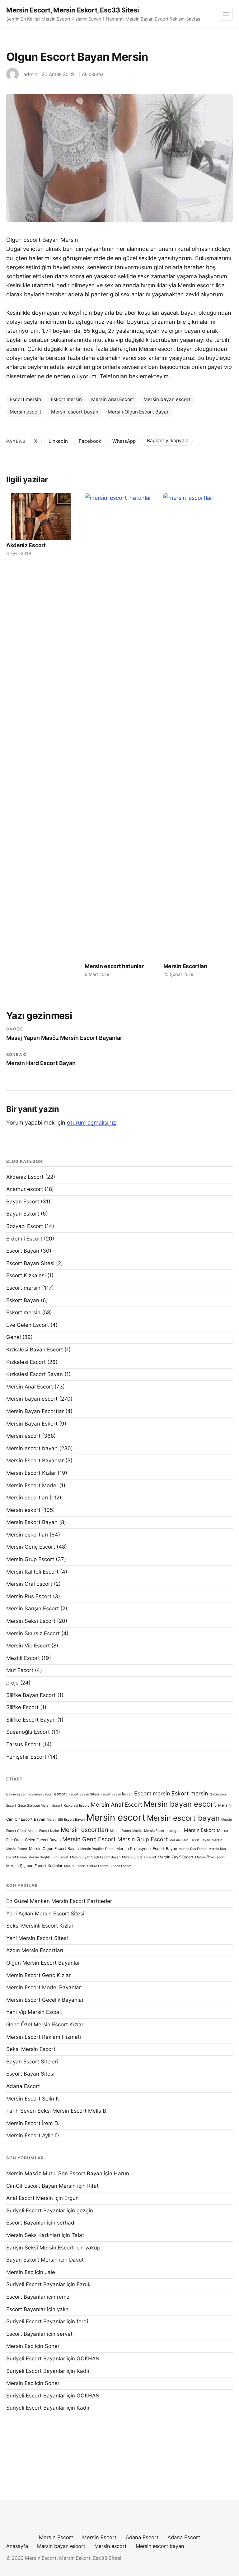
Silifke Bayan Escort (31, 1695)
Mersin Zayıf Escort (176, 1857)
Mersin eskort (23, 1510)
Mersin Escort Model (32, 1485)
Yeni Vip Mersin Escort (34, 2012)
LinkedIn (58, 441)
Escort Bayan (23, 1251)
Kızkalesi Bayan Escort (35, 1350)
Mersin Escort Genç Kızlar (38, 1975)
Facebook (90, 441)
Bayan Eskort (23, 1214)
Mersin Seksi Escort (31, 1621)
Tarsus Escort (23, 1744)
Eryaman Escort (40, 1794)
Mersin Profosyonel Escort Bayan (147, 1849)
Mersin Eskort (200, 1830)
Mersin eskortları (27, 1535)
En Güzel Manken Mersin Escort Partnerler (59, 1901)
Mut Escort (20, 1670)
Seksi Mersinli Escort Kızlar (40, 1926)
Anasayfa (17, 2546)
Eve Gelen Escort (28, 1325)
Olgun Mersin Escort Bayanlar (43, 1963)
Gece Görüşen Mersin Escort (40, 1806)
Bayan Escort (23, 1202)
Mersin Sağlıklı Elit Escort (48, 1857)
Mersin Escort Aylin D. (33, 2135)
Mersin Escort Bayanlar (35, 1460)
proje (12, 1683)
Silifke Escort (22, 1707)
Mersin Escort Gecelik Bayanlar (45, 2000)
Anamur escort (25, 1189)
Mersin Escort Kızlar (31, 1473)
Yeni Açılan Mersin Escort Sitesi (45, 1914)
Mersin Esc (20, 2272)
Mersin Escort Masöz (126, 1831)
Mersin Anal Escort (113, 399)
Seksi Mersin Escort (31, 2049)
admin (30, 74)
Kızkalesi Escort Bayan (35, 1374)
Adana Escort (23, 2086)
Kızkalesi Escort (26, 1362)
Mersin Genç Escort (31, 1547)
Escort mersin (25, 399)
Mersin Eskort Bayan (32, 1522)
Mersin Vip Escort (28, 1646)
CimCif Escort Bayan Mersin (41, 2186)
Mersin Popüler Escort (98, 1849)
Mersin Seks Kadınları (33, 2235)
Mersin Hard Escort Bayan (190, 1840)
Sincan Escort (120, 1866)
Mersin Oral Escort (29, 1584)
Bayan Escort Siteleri (32, 2062)
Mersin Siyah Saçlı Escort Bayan (95, 1857)
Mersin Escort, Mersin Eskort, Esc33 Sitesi (73, 10)
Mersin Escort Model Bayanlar (44, 1987)
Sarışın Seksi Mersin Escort (40, 2248)
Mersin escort (26, 412)
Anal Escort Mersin (30, 2198)
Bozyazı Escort (25, 1226)
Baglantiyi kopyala (168, 440)
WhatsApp (124, 441)
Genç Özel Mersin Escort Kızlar (45, 2024)
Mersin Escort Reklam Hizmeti (44, 2037)
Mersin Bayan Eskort (32, 1424)
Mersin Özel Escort (210, 1857)
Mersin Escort (56, 2537)
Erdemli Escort (24, 1239)
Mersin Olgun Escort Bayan (139, 412)
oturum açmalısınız (91, 1123)
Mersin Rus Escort (29, 1596)
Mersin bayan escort (167, 399)
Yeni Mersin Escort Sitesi (37, 1938)
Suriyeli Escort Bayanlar (36, 2210)
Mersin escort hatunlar (114, 966)
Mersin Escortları (185, 966)
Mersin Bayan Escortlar (35, 1411)
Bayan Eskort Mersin (32, 2260)
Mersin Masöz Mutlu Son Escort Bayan (54, 2173)
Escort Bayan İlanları (117, 1794)
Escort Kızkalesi (26, 1275)
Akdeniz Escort (26, 545)
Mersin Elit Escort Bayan (66, 1820)
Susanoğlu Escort (28, 1732)
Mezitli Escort (23, 1658)
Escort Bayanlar (26, 2223)
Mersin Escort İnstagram (163, 1831)
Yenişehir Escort (26, 1757)
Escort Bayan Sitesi (30, 1263)
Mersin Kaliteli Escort (32, 1572)
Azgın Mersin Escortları (35, 1950)
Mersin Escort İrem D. (33, 2123)
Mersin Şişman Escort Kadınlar (34, 1866)
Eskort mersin (66, 399)
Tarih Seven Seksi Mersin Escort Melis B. (57, 2111)
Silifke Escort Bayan (31, 1720)
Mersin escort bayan (75, 412)
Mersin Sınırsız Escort (33, 1633)
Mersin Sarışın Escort (33, 1608)
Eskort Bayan (23, 1300)
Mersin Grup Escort (30, 1559)
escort (61, 1794)
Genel (14, 1337)
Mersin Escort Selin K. (33, 2099)
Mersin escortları (27, 1498)
